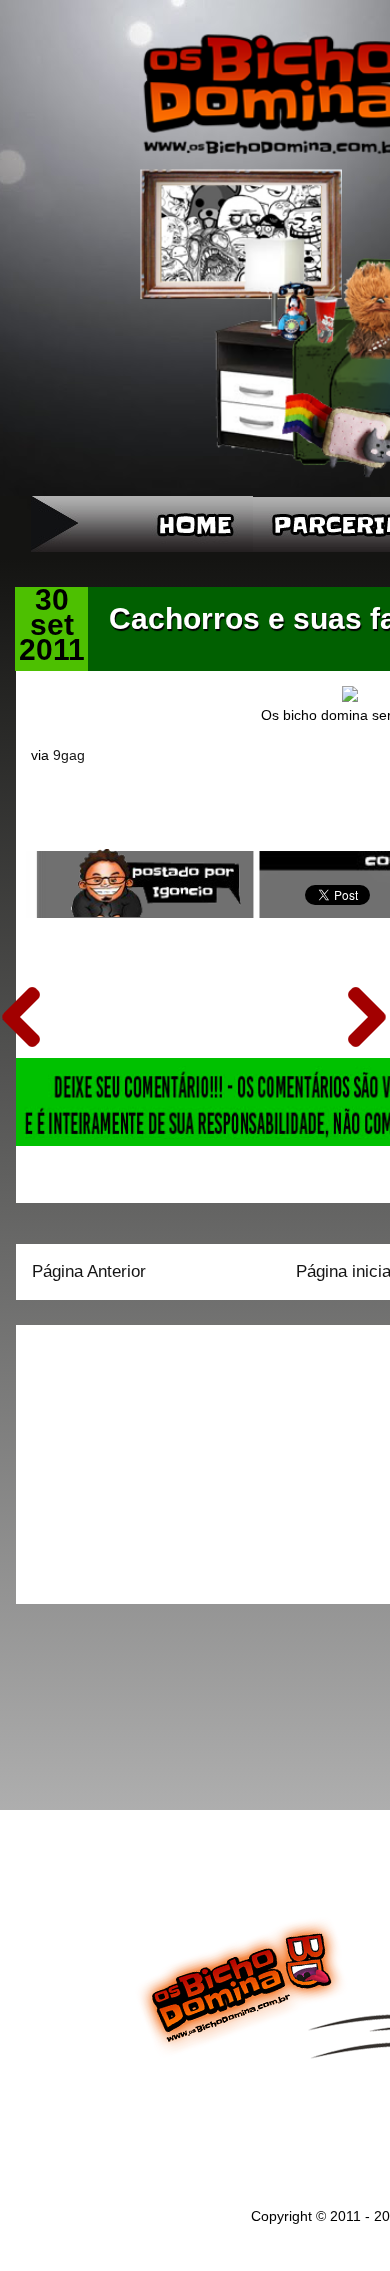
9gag (69, 755)
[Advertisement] (157, 1458)
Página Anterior (89, 1271)
